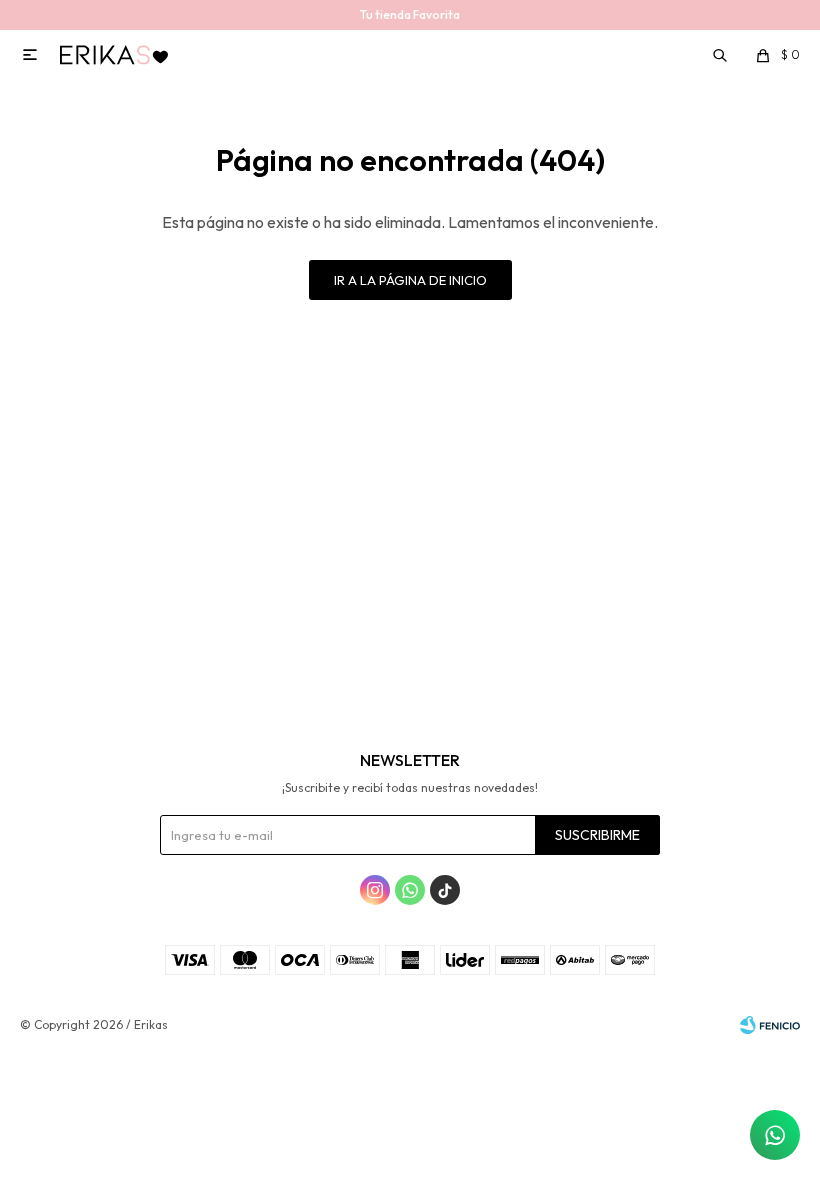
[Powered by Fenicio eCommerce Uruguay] (770, 1025)
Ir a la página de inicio (410, 280)
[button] (721, 55)
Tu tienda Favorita (410, 14)
